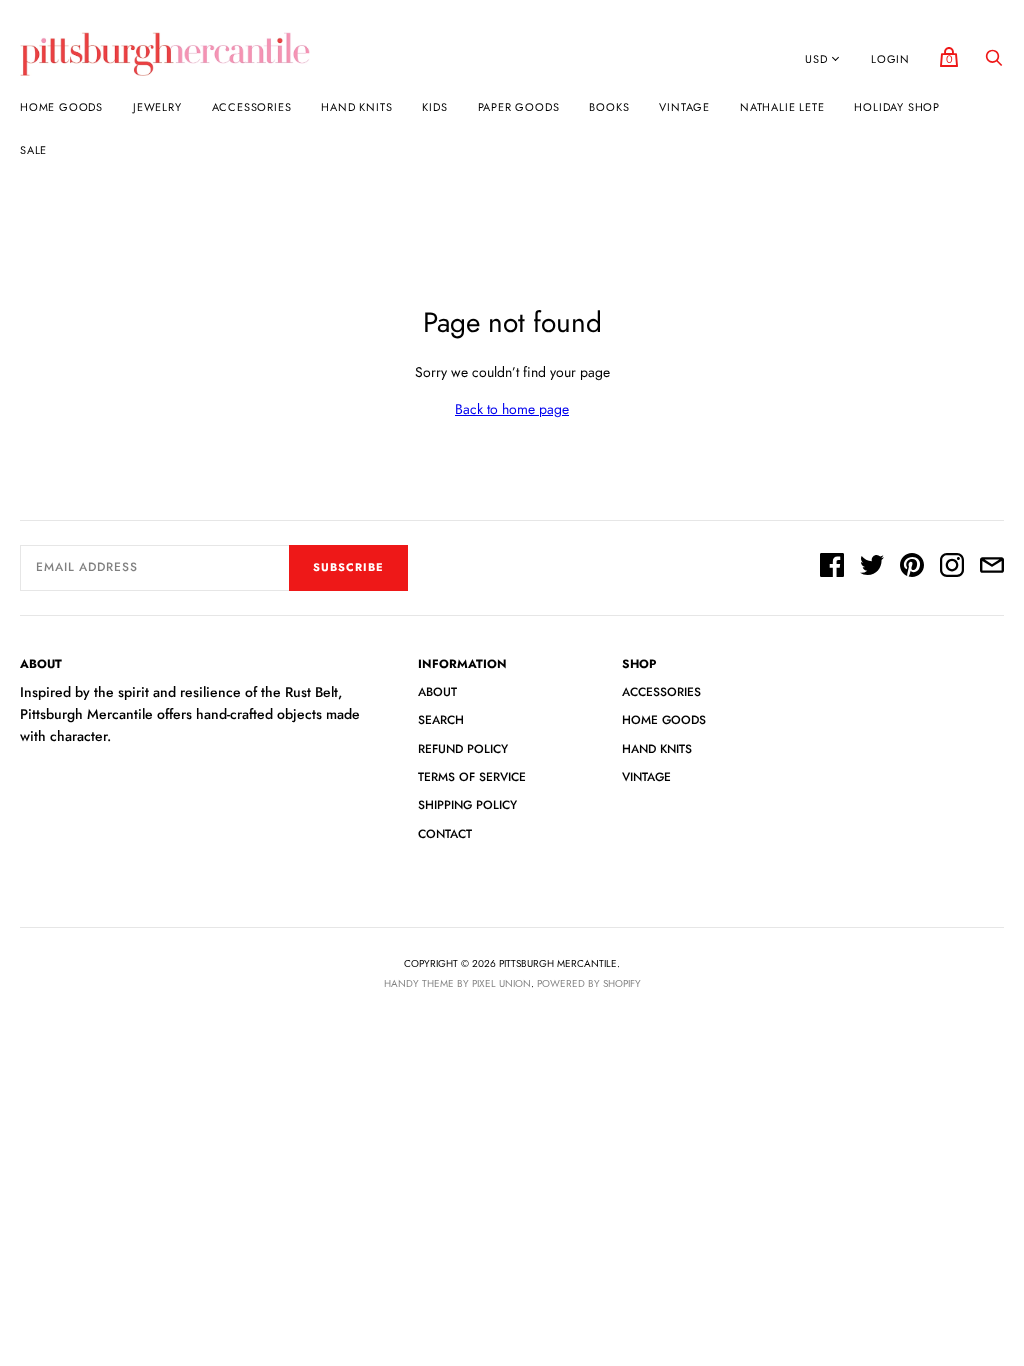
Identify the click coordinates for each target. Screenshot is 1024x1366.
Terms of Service (472, 777)
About (437, 692)
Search (441, 720)
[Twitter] (872, 568)
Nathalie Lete (782, 107)
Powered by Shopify (589, 983)
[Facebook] (832, 568)
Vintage (684, 107)
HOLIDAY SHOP (897, 107)
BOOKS (609, 107)
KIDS (434, 107)
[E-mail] (992, 568)
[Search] (994, 63)
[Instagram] (952, 568)
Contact (445, 834)
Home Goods (61, 107)
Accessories (252, 107)
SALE (33, 150)
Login (890, 59)
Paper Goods (519, 107)
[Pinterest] (912, 568)
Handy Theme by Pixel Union (457, 983)
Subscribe (348, 567)
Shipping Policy (467, 805)
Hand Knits (356, 107)
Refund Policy (463, 749)
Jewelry (157, 107)
